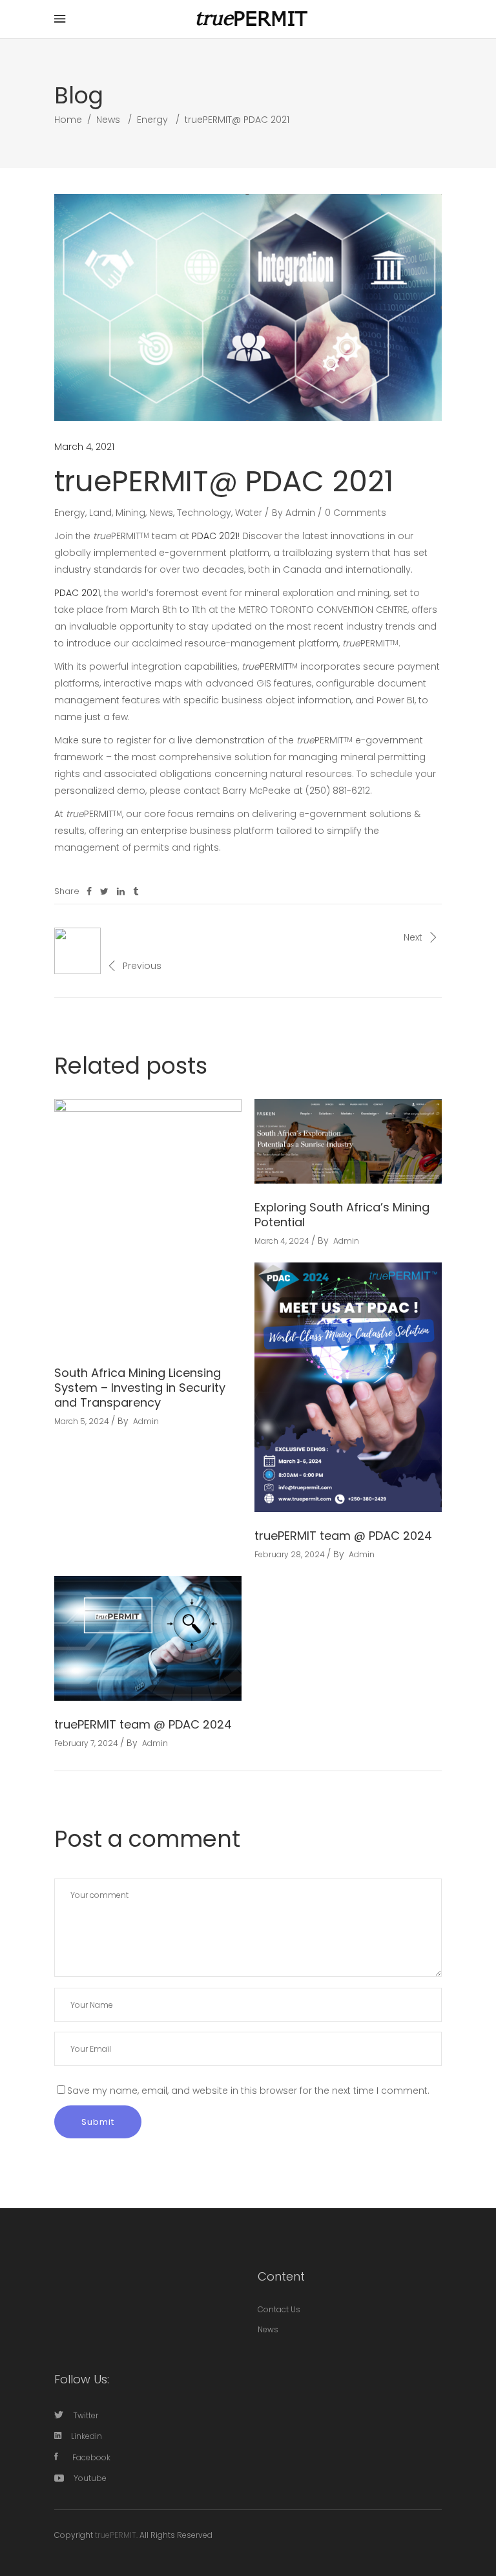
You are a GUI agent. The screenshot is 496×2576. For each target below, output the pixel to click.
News (108, 120)
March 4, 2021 (84, 447)
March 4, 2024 (282, 1241)
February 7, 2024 (86, 1743)
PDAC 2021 (215, 536)
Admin (300, 513)
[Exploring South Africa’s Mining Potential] (348, 1141)
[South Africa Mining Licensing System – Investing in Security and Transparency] (148, 1224)
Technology (204, 513)
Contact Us (279, 2309)
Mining (130, 513)
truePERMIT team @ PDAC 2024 (343, 1536)
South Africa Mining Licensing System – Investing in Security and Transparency (140, 1388)
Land (100, 513)
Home (68, 120)
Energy (152, 120)
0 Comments (356, 513)
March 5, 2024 (82, 1421)
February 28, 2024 (290, 1554)
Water (249, 513)
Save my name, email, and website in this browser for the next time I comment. (248, 2091)
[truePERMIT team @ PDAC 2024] (348, 1388)
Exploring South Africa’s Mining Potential (342, 1215)
